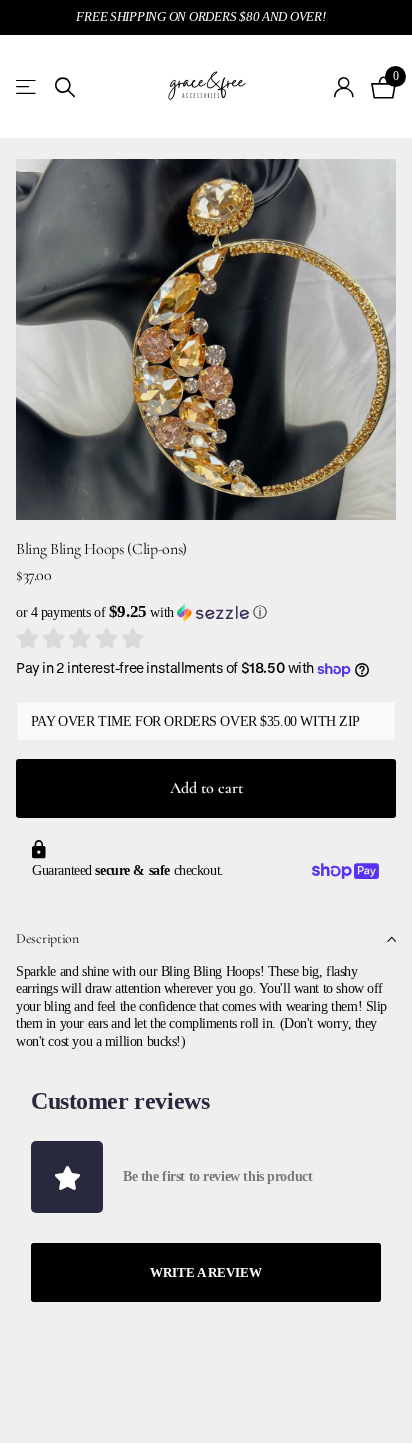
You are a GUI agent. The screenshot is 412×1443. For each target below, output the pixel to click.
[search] (65, 87)
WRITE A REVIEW (206, 1272)
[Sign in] (344, 87)
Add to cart (206, 788)
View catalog (27, 87)
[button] (206, 612)
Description (47, 938)
